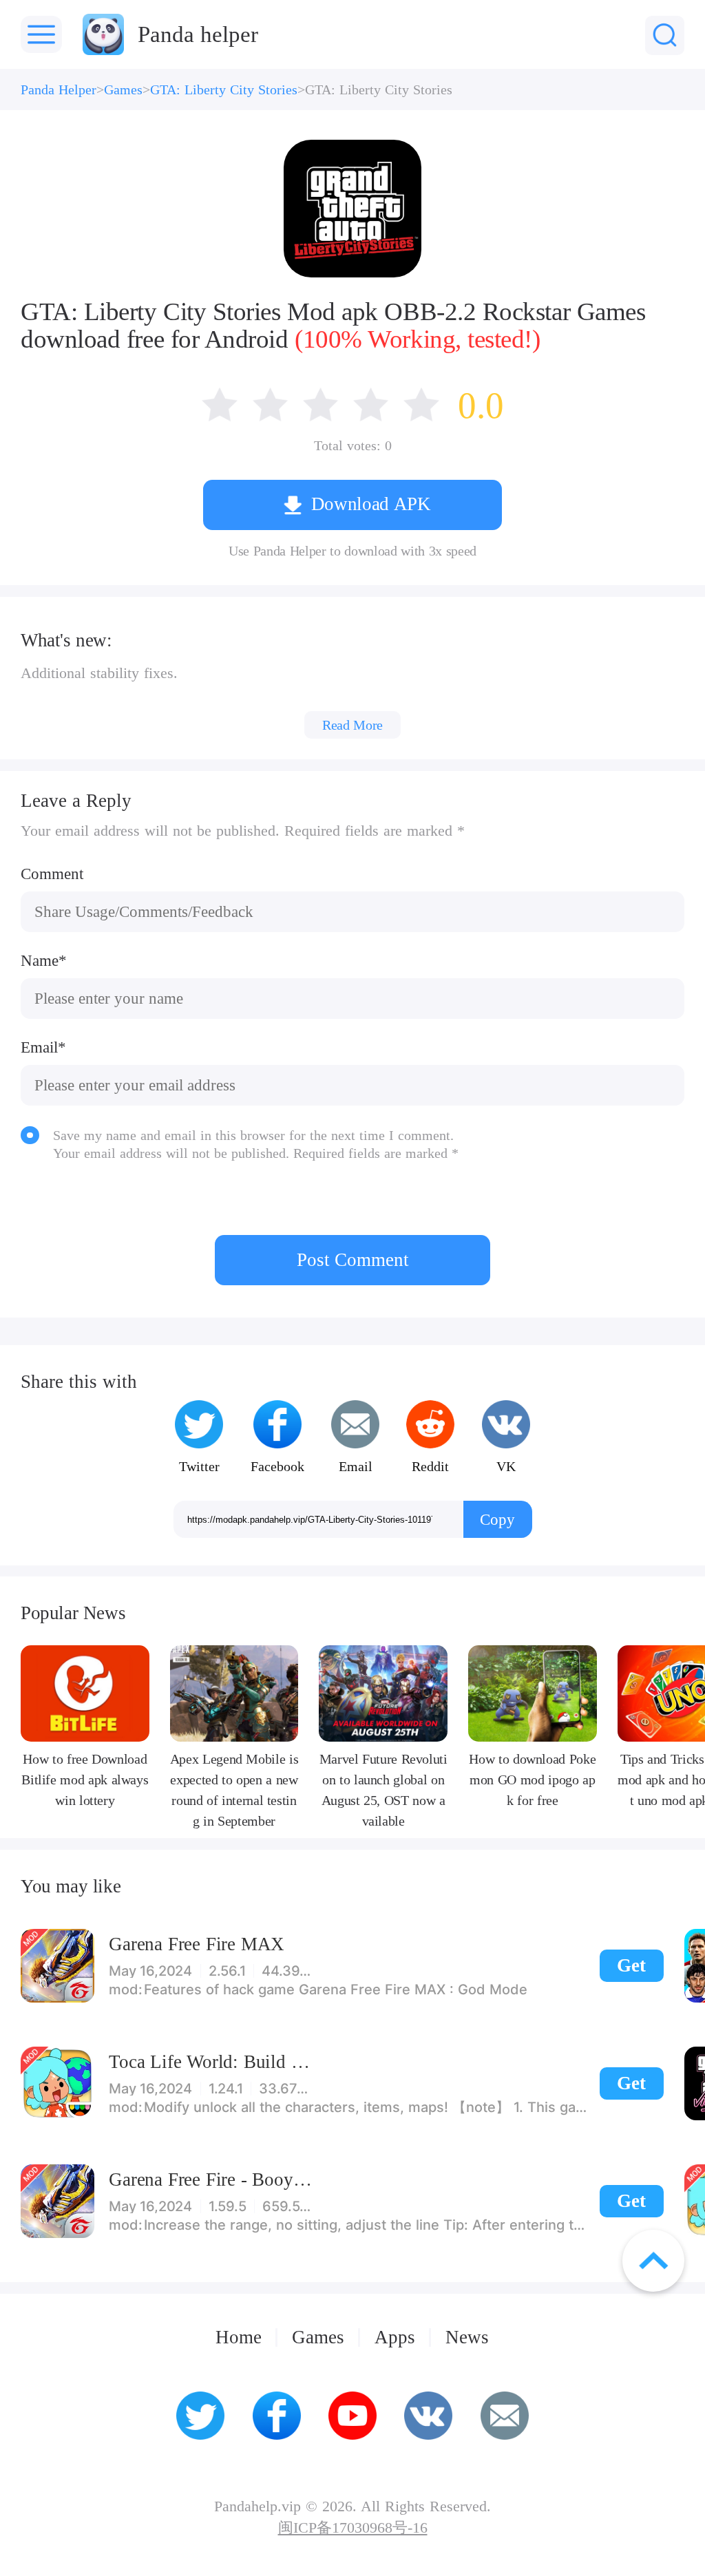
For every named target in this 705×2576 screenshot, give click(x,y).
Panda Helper (59, 89)
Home (239, 2337)
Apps (395, 2337)
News (467, 2337)
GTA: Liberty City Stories (224, 89)
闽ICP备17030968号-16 (353, 2529)
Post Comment (353, 1260)
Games (123, 89)
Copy (497, 1519)
